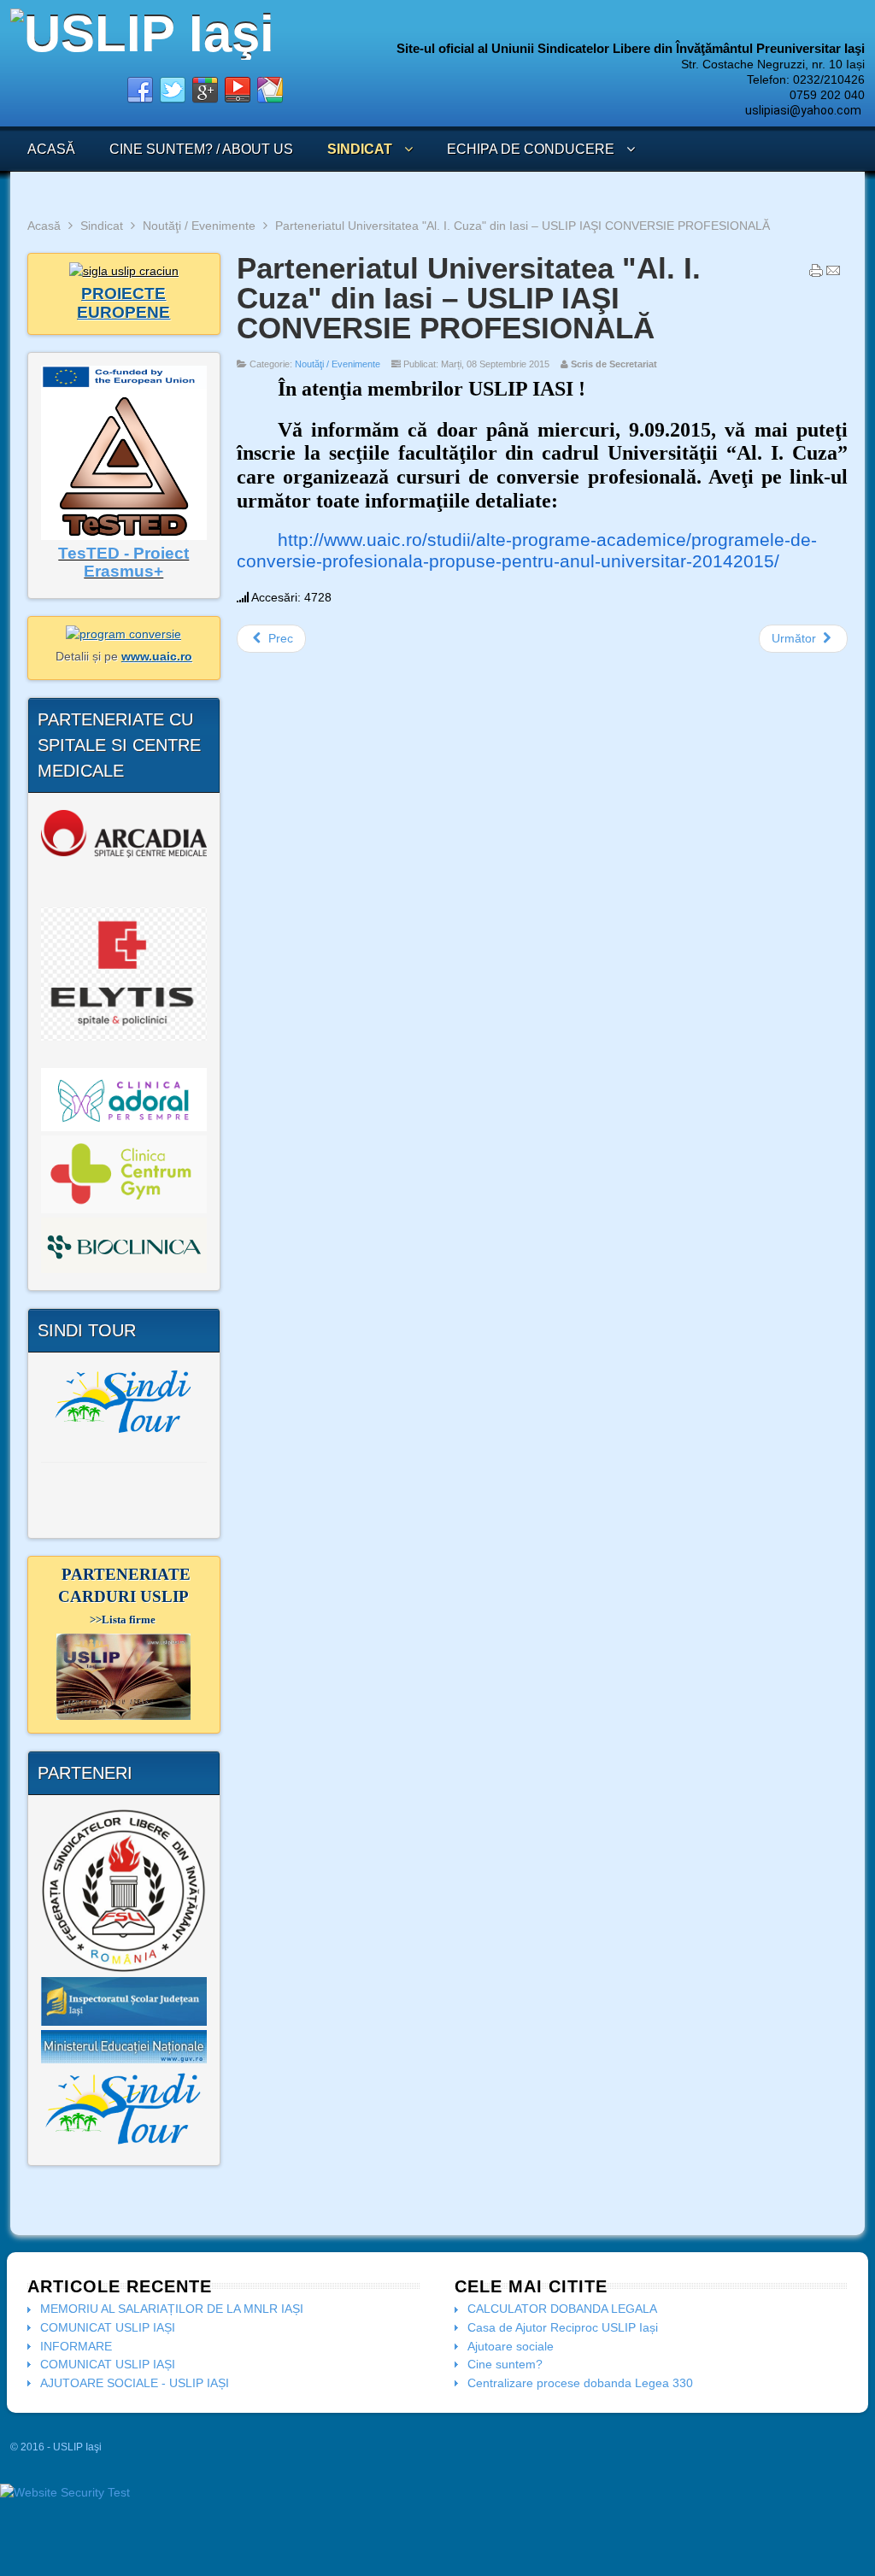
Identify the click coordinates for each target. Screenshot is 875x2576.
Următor (796, 638)
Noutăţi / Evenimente (199, 226)
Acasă (44, 226)
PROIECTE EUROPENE (123, 303)
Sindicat (102, 226)
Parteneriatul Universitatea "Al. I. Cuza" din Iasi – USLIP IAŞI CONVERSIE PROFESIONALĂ (469, 298)
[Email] (833, 274)
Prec (279, 638)
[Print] (816, 274)
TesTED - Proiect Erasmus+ (123, 563)
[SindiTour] (124, 1401)
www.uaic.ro (157, 656)
